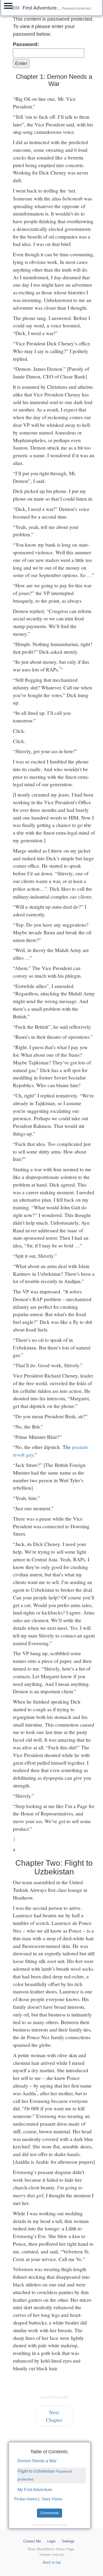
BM (16, 8)
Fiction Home (26, 2499)
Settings (68, 2541)
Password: (26, 44)
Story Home (52, 2499)
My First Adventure (35, 2490)
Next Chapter (54, 2416)
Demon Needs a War (37, 2461)
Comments (50, 2513)
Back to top (52, 2562)
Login (51, 2541)
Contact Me (32, 2541)
